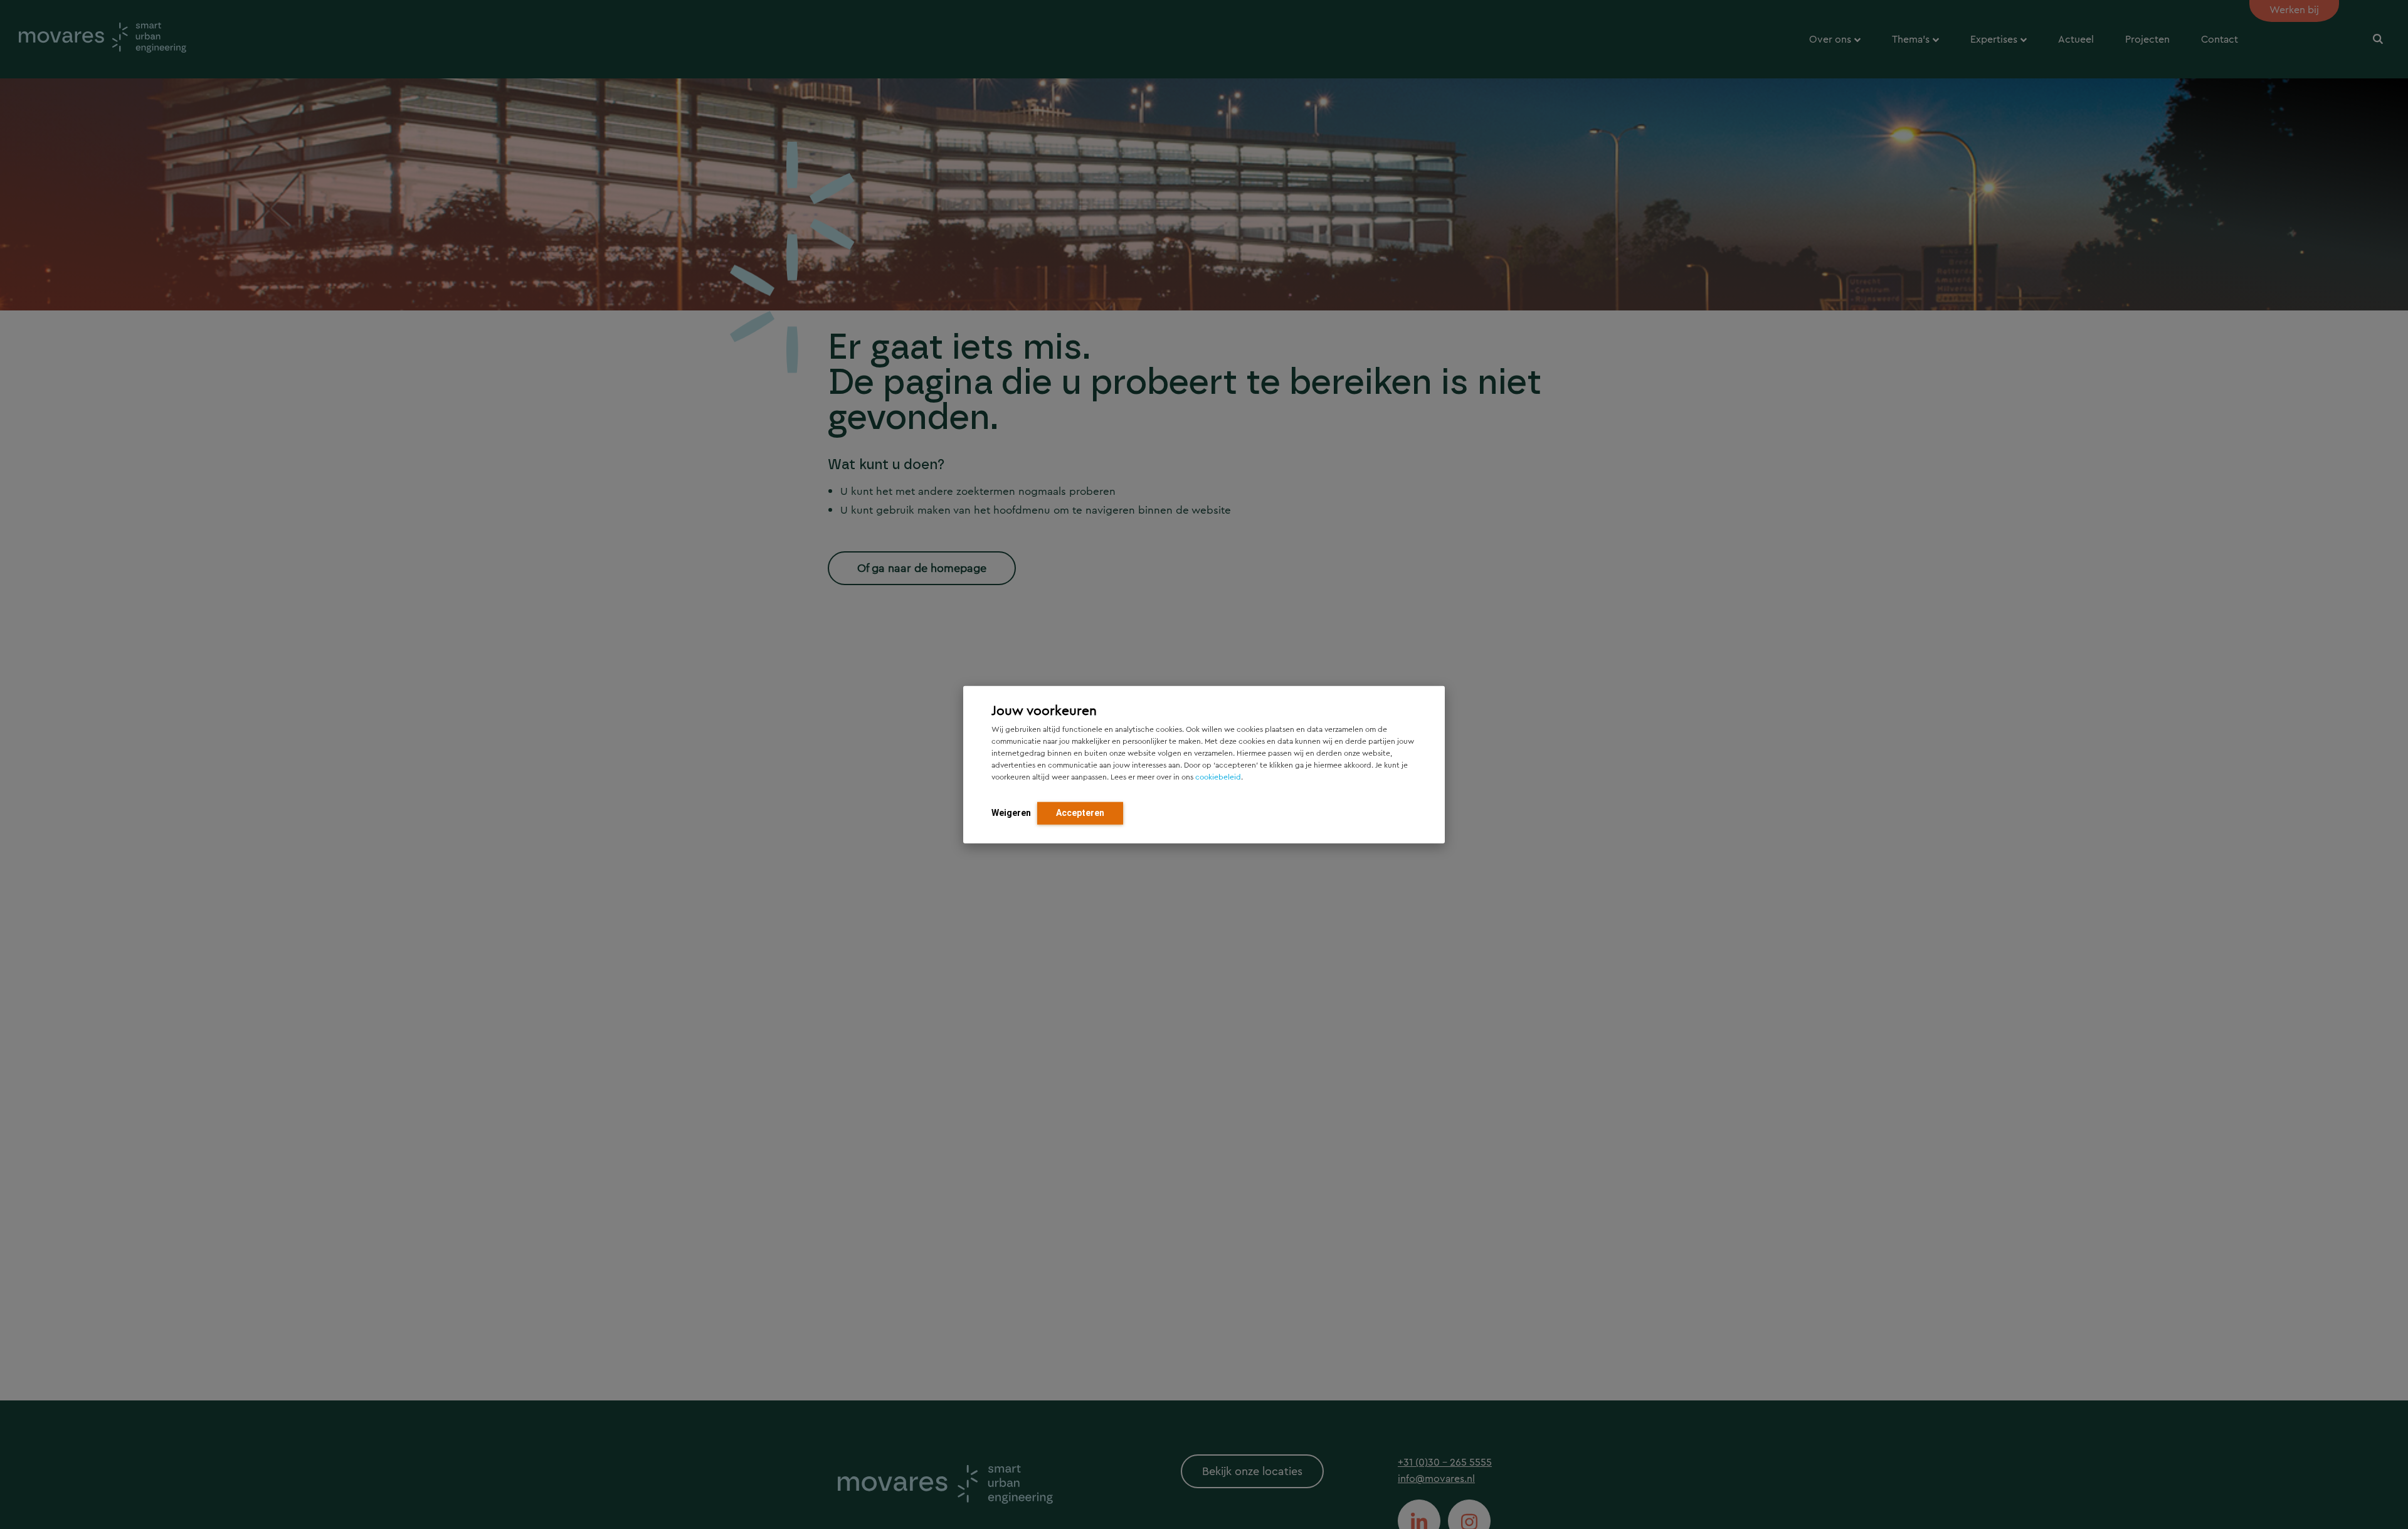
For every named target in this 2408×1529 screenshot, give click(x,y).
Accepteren (1080, 812)
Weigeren (1011, 812)
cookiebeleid (1218, 776)
